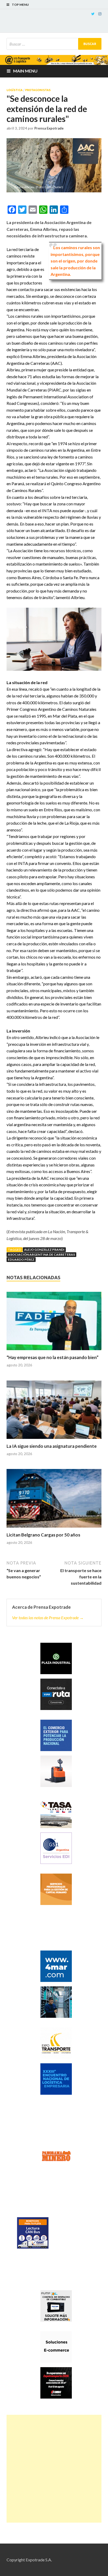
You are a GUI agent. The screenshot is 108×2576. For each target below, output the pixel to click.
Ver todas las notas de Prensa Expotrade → (48, 1617)
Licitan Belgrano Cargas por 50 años (43, 1535)
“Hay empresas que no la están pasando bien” (53, 1357)
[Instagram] (100, 14)
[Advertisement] (54, 2469)
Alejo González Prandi (44, 1250)
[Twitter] (93, 14)
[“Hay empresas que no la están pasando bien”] (54, 1323)
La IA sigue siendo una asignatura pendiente (52, 1446)
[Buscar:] (54, 44)
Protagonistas (38, 90)
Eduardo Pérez (21, 1259)
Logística (15, 90)
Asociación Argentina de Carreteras (41, 1255)
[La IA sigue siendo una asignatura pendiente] (54, 1412)
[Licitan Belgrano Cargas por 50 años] (54, 1501)
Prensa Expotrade (49, 128)
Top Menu (20, 5)
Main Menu (25, 71)
